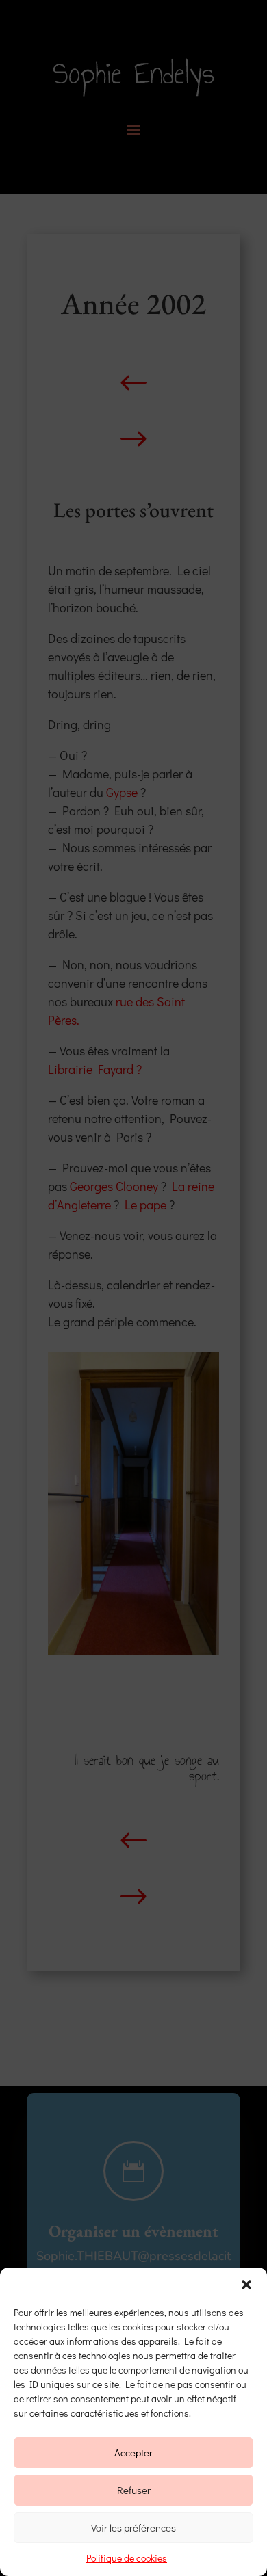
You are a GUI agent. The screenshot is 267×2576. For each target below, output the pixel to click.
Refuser (134, 2490)
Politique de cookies (127, 2558)
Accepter (133, 2452)
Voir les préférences (133, 2527)
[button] (246, 2285)
